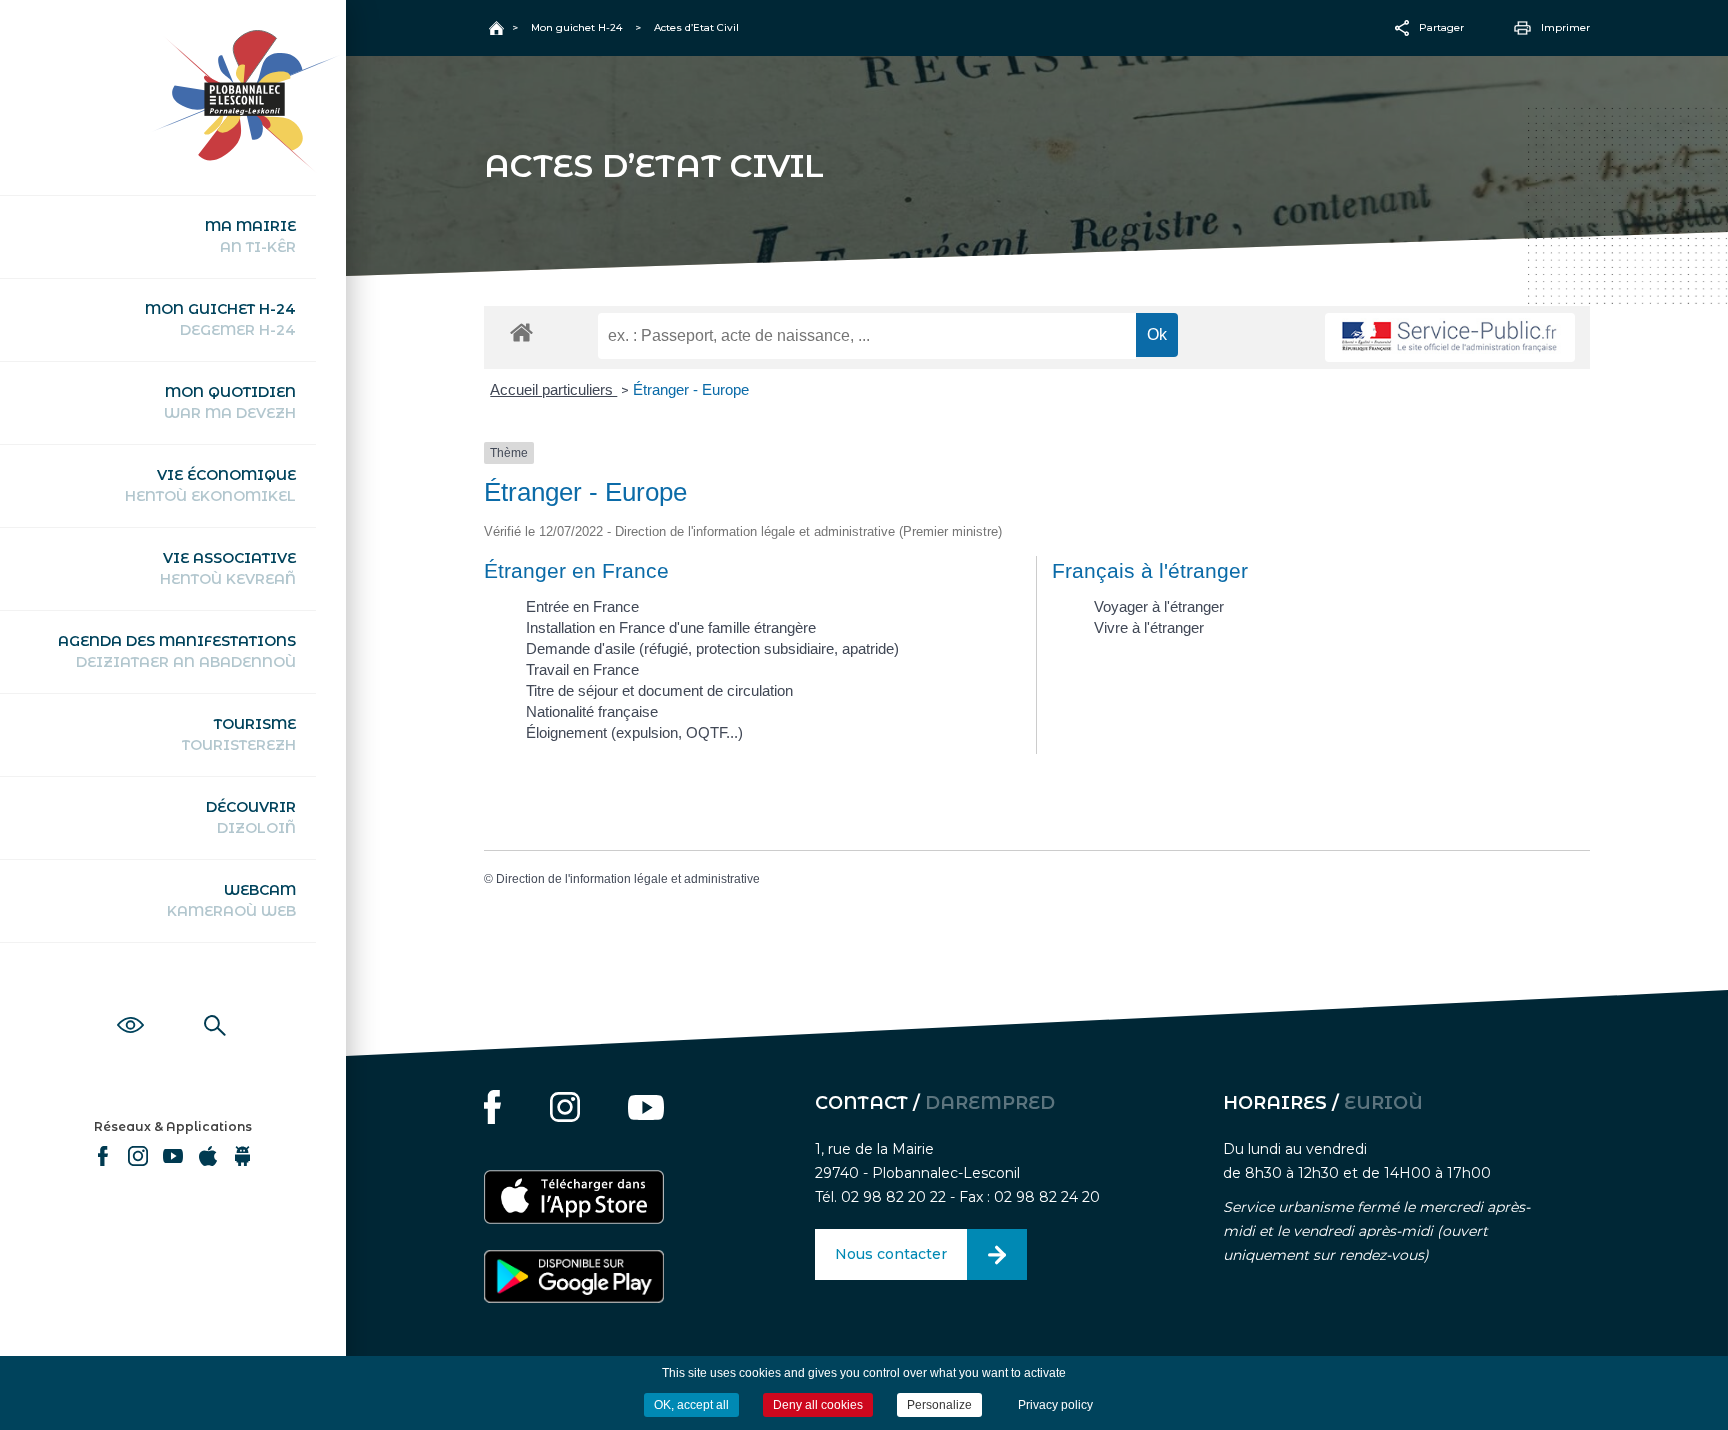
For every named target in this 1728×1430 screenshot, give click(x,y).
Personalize (939, 1405)
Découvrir (251, 817)
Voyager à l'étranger (1159, 606)
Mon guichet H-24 (220, 319)
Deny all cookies (818, 1405)
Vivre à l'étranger (1149, 627)
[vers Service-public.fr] (1450, 337)
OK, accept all (691, 1405)
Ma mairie (250, 236)
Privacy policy (1055, 1405)
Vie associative (228, 568)
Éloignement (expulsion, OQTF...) (634, 732)
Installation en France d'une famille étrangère (671, 627)
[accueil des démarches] (521, 331)
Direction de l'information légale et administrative (628, 879)
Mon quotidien (230, 402)
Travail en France (582, 669)
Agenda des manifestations (177, 651)
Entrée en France (582, 606)
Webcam (231, 900)
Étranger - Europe (691, 389)
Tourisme (239, 734)
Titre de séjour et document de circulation (659, 690)
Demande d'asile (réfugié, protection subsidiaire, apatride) (712, 648)
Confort (130, 1003)
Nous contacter (891, 1254)
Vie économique (210, 485)
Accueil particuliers (553, 389)
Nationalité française (592, 711)
